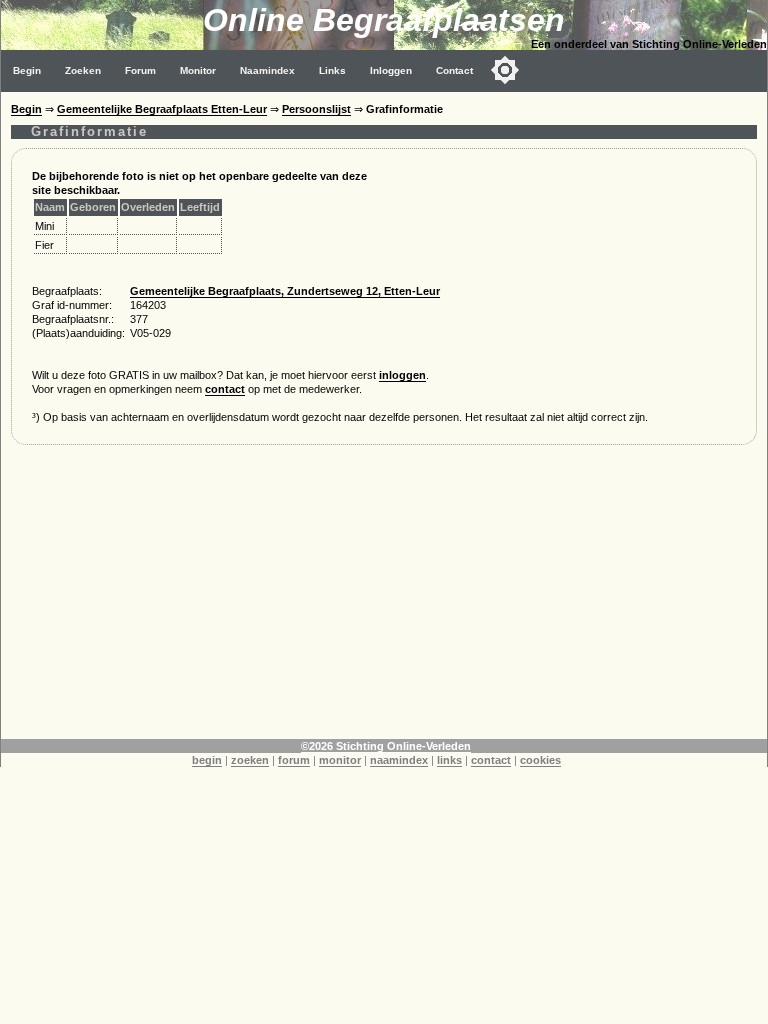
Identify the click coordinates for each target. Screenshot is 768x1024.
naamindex (399, 760)
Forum (140, 70)
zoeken (250, 760)
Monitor (198, 70)
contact (225, 389)
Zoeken (83, 70)
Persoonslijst (316, 109)
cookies (540, 760)
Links (332, 70)
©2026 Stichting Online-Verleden (386, 746)
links (449, 760)
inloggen (402, 375)
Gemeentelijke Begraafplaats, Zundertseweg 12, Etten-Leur (285, 291)
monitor (340, 760)
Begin (27, 70)
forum (294, 760)
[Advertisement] (384, 599)
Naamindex (267, 70)
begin (207, 760)
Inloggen (391, 70)
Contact (454, 70)
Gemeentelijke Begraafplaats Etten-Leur (162, 109)
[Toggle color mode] (505, 70)
